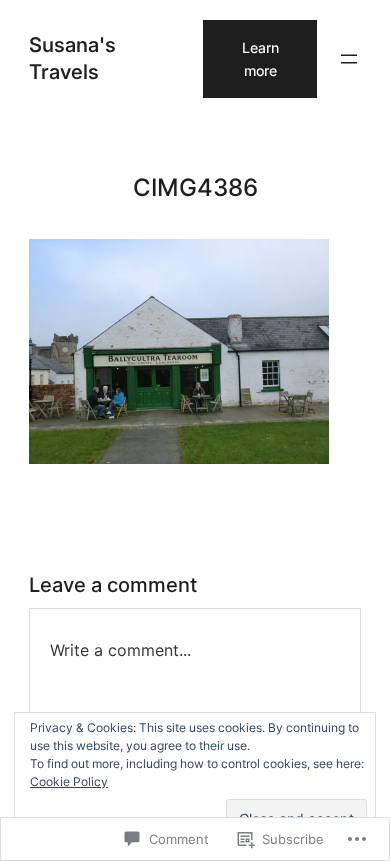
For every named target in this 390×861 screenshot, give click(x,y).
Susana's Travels (72, 57)
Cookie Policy (69, 781)
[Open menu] (349, 59)
